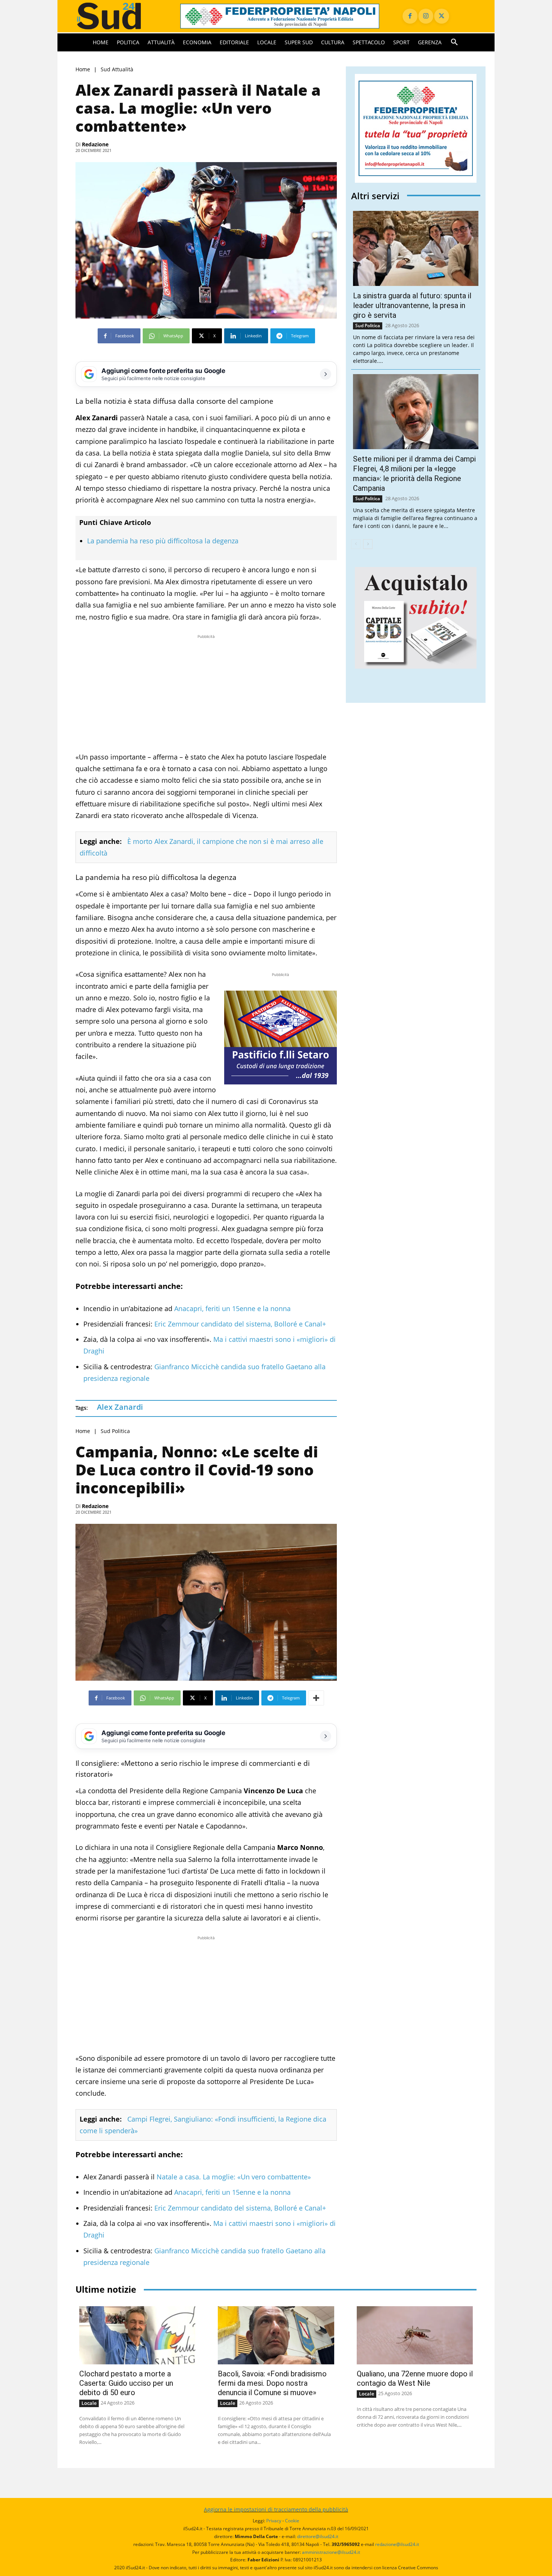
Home (83, 69)
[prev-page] (356, 544)
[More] (316, 1698)
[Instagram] (426, 16)
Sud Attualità (117, 69)
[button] (454, 42)
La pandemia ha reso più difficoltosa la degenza (163, 541)
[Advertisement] (206, 693)
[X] (442, 16)
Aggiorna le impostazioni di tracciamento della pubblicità (276, 2509)
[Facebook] (410, 16)
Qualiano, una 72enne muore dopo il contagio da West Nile (415, 2378)
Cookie (292, 2521)
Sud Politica (115, 1431)
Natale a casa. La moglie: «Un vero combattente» (234, 2177)
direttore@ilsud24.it (318, 2536)
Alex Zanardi (120, 1407)
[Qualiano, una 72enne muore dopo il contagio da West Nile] (415, 2335)
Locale (89, 2403)
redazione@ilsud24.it (397, 2544)
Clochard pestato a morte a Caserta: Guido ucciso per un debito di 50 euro (126, 2383)
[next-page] (368, 544)
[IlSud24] (119, 16)
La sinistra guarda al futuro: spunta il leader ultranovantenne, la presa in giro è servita (412, 305)
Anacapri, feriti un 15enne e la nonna (232, 1308)
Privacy (274, 2521)
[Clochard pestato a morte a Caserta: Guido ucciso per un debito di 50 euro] (137, 2335)
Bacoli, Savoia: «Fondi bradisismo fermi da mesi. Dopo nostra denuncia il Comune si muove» (272, 2383)
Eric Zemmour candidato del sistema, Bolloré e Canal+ (239, 1324)
